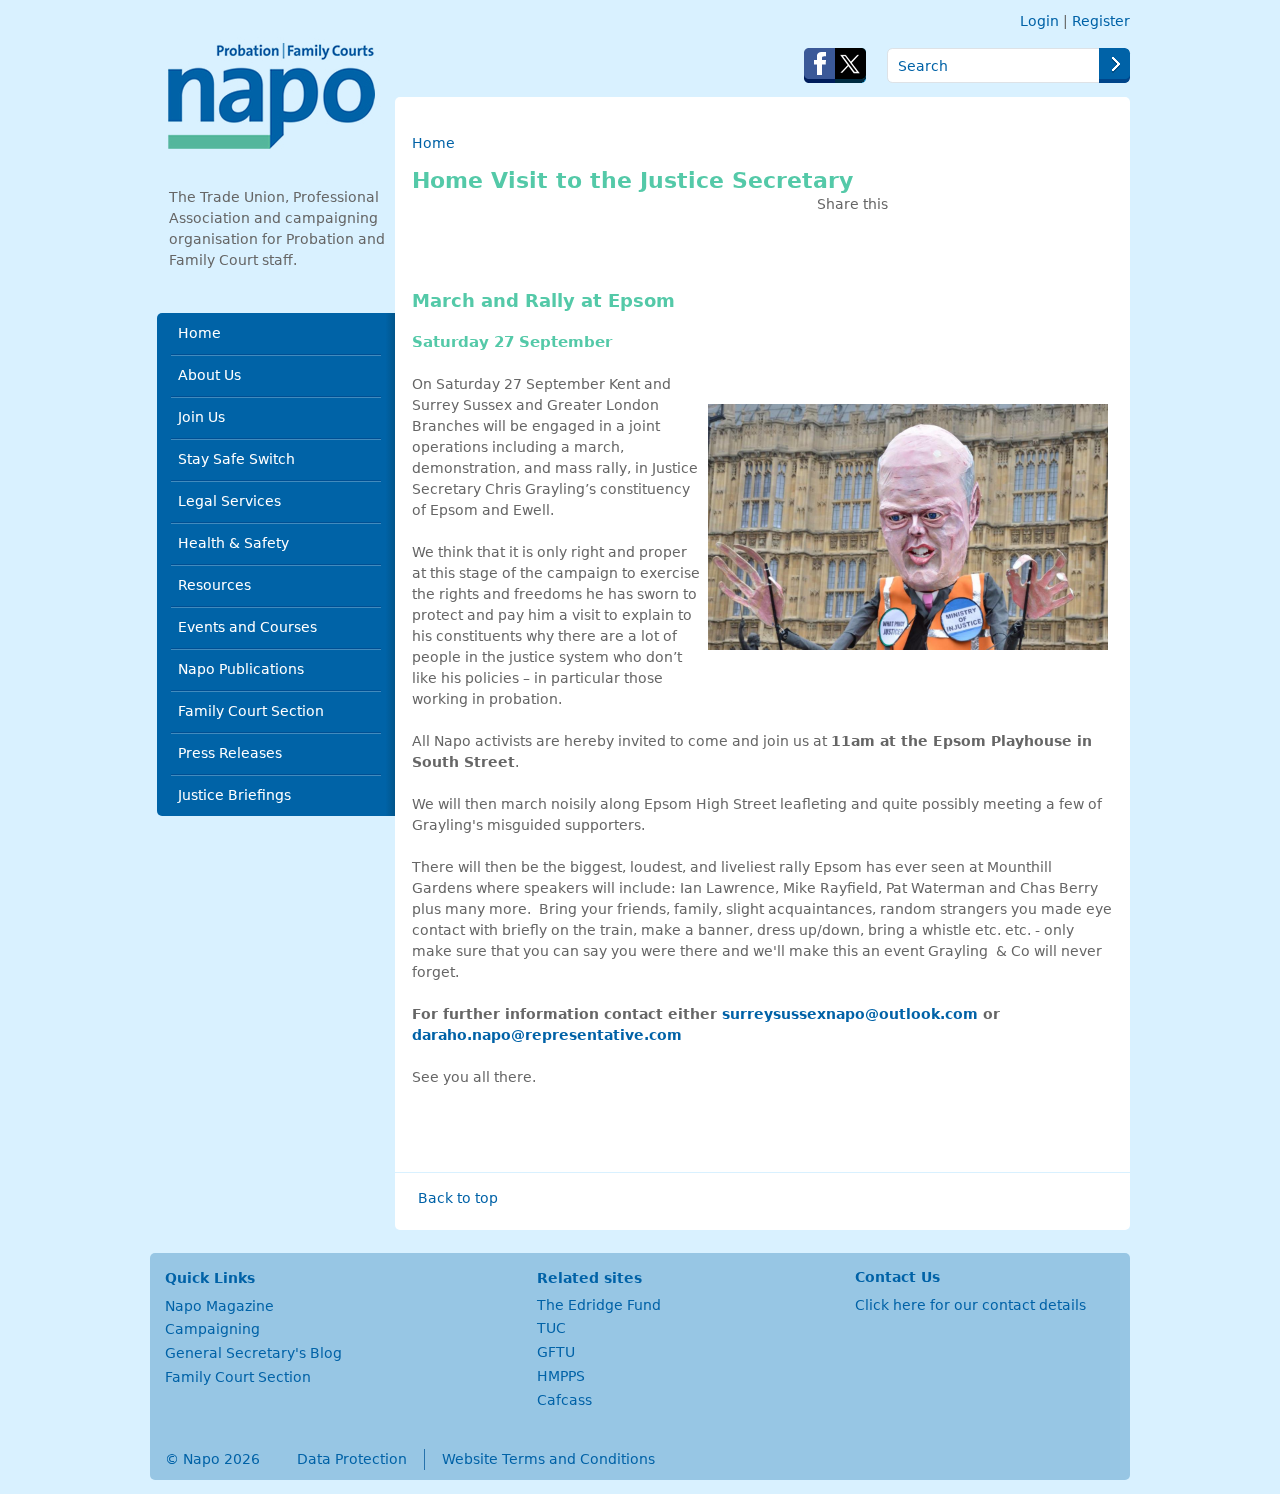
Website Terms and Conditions (548, 1459)
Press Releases (230, 753)
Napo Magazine (219, 1306)
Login (1039, 21)
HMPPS (561, 1376)
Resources (214, 585)
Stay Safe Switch (236, 459)
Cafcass (564, 1400)
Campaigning (212, 1329)
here (909, 1305)
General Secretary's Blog (253, 1353)
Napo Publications (241, 669)
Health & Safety (233, 543)
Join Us (201, 417)
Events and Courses (247, 627)
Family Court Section (251, 711)
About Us (209, 375)
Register (1101, 21)
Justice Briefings (234, 795)
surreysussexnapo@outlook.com (850, 1014)
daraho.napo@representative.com (547, 1035)
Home (199, 333)
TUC (551, 1328)
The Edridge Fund (599, 1305)
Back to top (458, 1198)
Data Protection (352, 1459)
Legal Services (229, 501)
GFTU (556, 1352)
